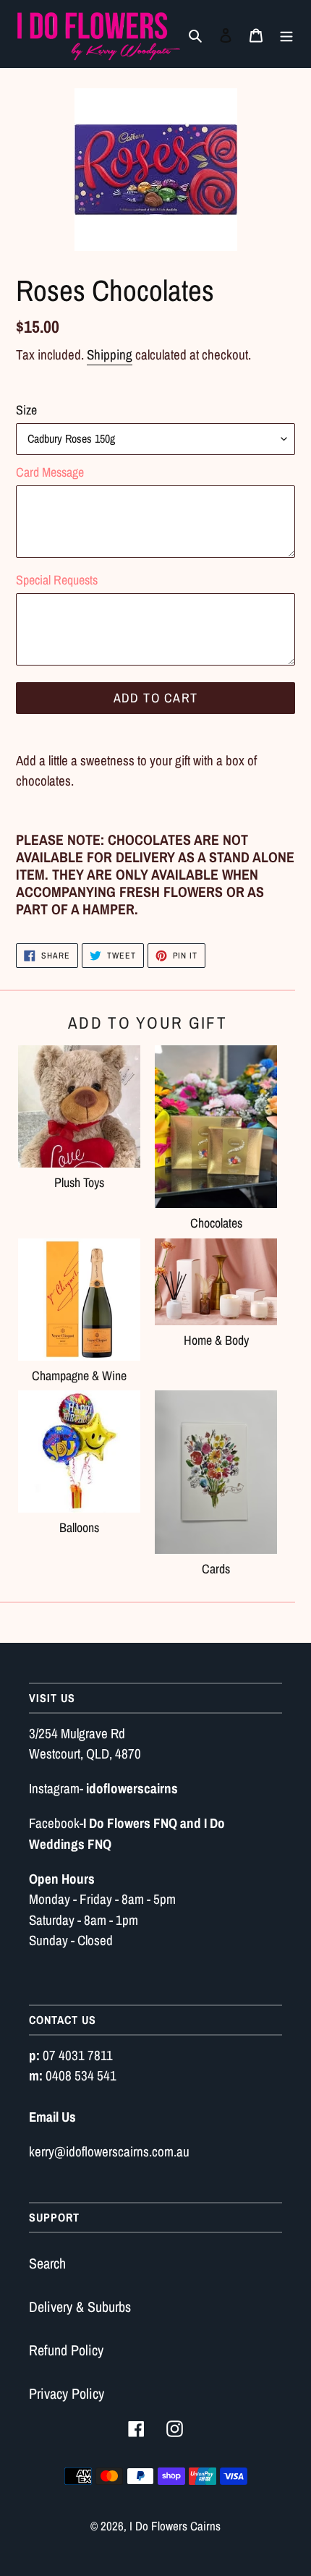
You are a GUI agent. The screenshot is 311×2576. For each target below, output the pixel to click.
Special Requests (57, 580)
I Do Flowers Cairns (175, 2526)
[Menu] (286, 34)
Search (47, 2263)
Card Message (50, 472)
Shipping (110, 354)
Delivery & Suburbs (80, 2307)
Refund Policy (66, 2350)
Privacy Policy (67, 2393)
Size (26, 410)
